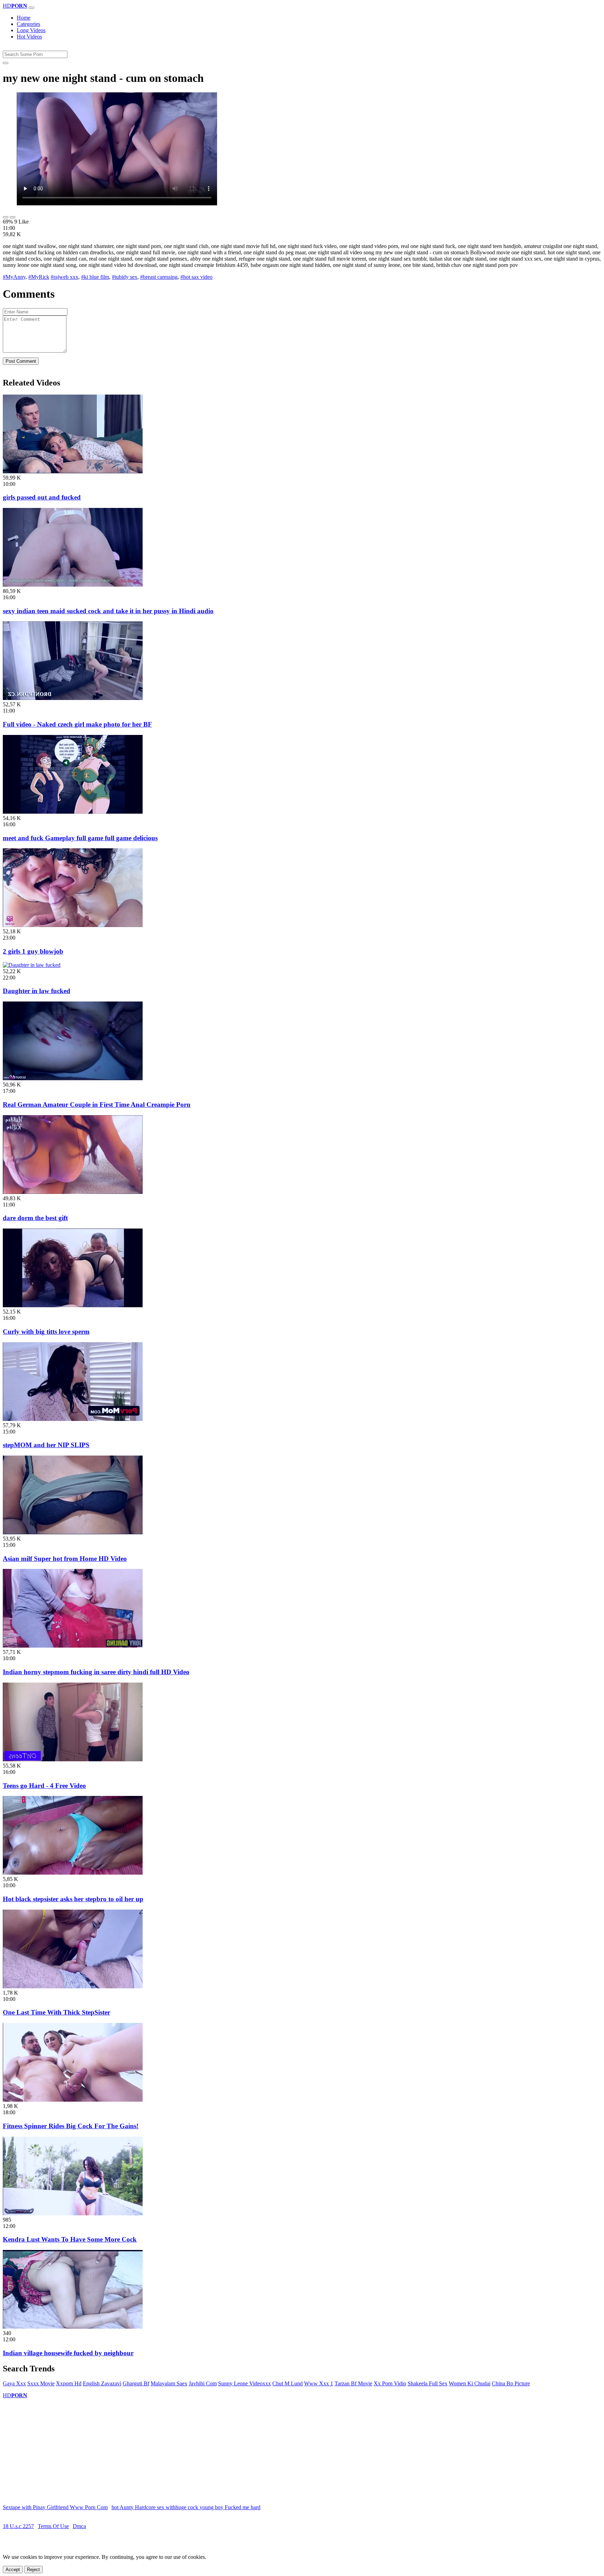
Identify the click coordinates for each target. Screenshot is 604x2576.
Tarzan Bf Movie (353, 2383)
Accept (13, 2570)
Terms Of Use (53, 2526)
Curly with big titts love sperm (46, 1332)
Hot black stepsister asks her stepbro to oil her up (73, 1899)
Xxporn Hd (69, 2383)
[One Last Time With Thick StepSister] (73, 1986)
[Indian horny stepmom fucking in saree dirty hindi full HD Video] (73, 1646)
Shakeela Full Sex (427, 2383)
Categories (28, 24)
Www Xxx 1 (319, 2383)
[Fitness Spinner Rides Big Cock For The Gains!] (73, 2100)
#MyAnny (14, 277)
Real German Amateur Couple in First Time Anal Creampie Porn (97, 1105)
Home (24, 18)
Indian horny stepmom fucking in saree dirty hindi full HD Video (96, 1672)
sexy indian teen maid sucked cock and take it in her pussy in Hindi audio (108, 611)
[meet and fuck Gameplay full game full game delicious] (73, 812)
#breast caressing (159, 277)
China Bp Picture (511, 2383)
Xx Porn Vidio (390, 2383)
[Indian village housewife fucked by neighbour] (73, 2327)
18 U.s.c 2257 (18, 2526)
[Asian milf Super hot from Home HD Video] (73, 1532)
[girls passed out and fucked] (73, 471)
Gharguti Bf (136, 2383)
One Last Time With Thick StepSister (56, 2012)
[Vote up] (6, 217)
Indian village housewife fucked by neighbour (68, 2353)
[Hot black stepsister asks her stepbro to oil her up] (73, 1873)
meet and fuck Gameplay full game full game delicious (80, 838)
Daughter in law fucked (37, 991)
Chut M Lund (287, 2383)
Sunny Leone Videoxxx (245, 2383)
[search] (6, 63)
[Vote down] (13, 217)
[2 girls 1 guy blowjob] (73, 925)
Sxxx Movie (41, 2383)
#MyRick (39, 277)
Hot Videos (29, 37)
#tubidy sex (125, 277)
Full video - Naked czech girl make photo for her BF (77, 724)
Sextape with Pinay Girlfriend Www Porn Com (55, 2507)
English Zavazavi (102, 2383)
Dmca (79, 2526)
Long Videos (31, 30)
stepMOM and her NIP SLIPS (46, 1445)
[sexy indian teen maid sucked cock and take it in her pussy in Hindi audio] (73, 585)
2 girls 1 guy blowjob (33, 951)
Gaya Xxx (14, 2383)
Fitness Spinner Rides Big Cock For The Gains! (71, 2126)
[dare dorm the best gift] (73, 1192)
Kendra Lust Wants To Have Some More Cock (70, 2239)
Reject (33, 2570)
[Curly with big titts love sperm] (73, 1305)
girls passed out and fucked (42, 497)
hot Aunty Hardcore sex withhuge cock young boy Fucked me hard (186, 2507)
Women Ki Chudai (470, 2383)
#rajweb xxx (64, 277)
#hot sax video (196, 277)
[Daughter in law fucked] (32, 965)
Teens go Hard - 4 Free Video (44, 1786)
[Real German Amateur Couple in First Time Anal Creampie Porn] (73, 1078)
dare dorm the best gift (35, 1218)
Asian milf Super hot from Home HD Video (65, 1559)
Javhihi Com (203, 2383)
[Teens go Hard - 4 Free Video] (73, 1759)
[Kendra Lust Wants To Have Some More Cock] (73, 2213)
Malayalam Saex (169, 2383)
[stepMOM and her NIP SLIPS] (73, 1419)
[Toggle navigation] (31, 8)
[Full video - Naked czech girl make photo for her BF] (73, 698)
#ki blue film (95, 277)
